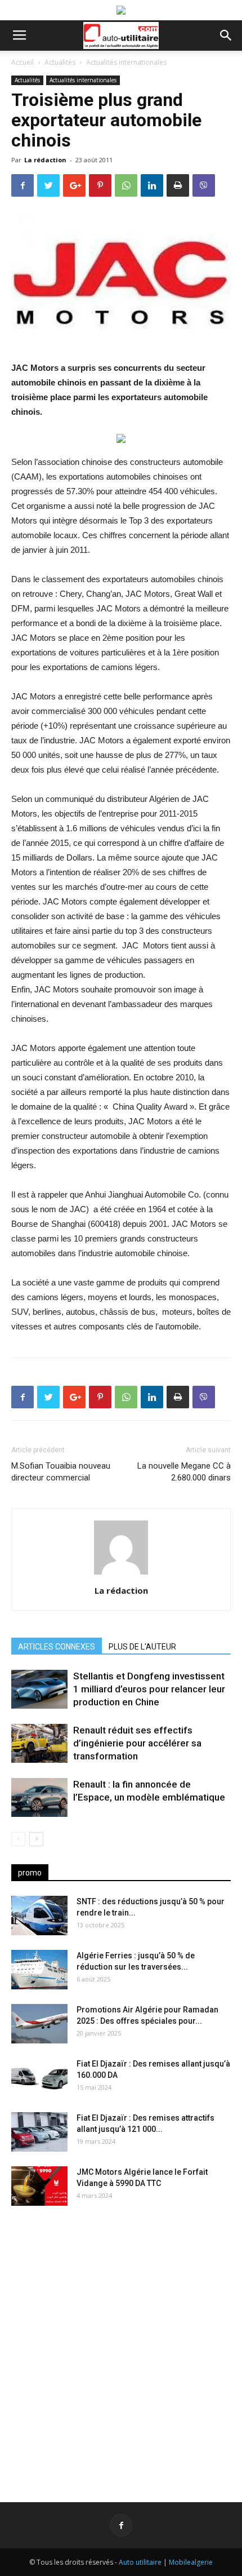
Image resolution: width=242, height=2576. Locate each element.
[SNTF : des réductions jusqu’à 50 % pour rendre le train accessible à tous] (39, 1916)
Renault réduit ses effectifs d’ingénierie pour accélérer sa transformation (137, 1743)
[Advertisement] (121, 2345)
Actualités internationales (126, 62)
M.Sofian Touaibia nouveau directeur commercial (61, 1472)
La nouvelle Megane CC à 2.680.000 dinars (184, 1472)
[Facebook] (121, 2525)
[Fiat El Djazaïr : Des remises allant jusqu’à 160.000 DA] (39, 2078)
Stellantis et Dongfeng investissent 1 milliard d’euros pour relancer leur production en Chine (149, 1689)
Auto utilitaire (140, 2562)
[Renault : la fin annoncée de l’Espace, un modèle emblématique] (39, 1797)
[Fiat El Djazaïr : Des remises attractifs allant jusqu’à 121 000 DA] (39, 2132)
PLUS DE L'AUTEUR (142, 1647)
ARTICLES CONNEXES (57, 1647)
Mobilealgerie (191, 2562)
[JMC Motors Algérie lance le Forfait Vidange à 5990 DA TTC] (39, 2186)
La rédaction (45, 160)
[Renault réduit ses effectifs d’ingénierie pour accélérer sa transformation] (39, 1743)
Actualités (60, 62)
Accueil (23, 62)
